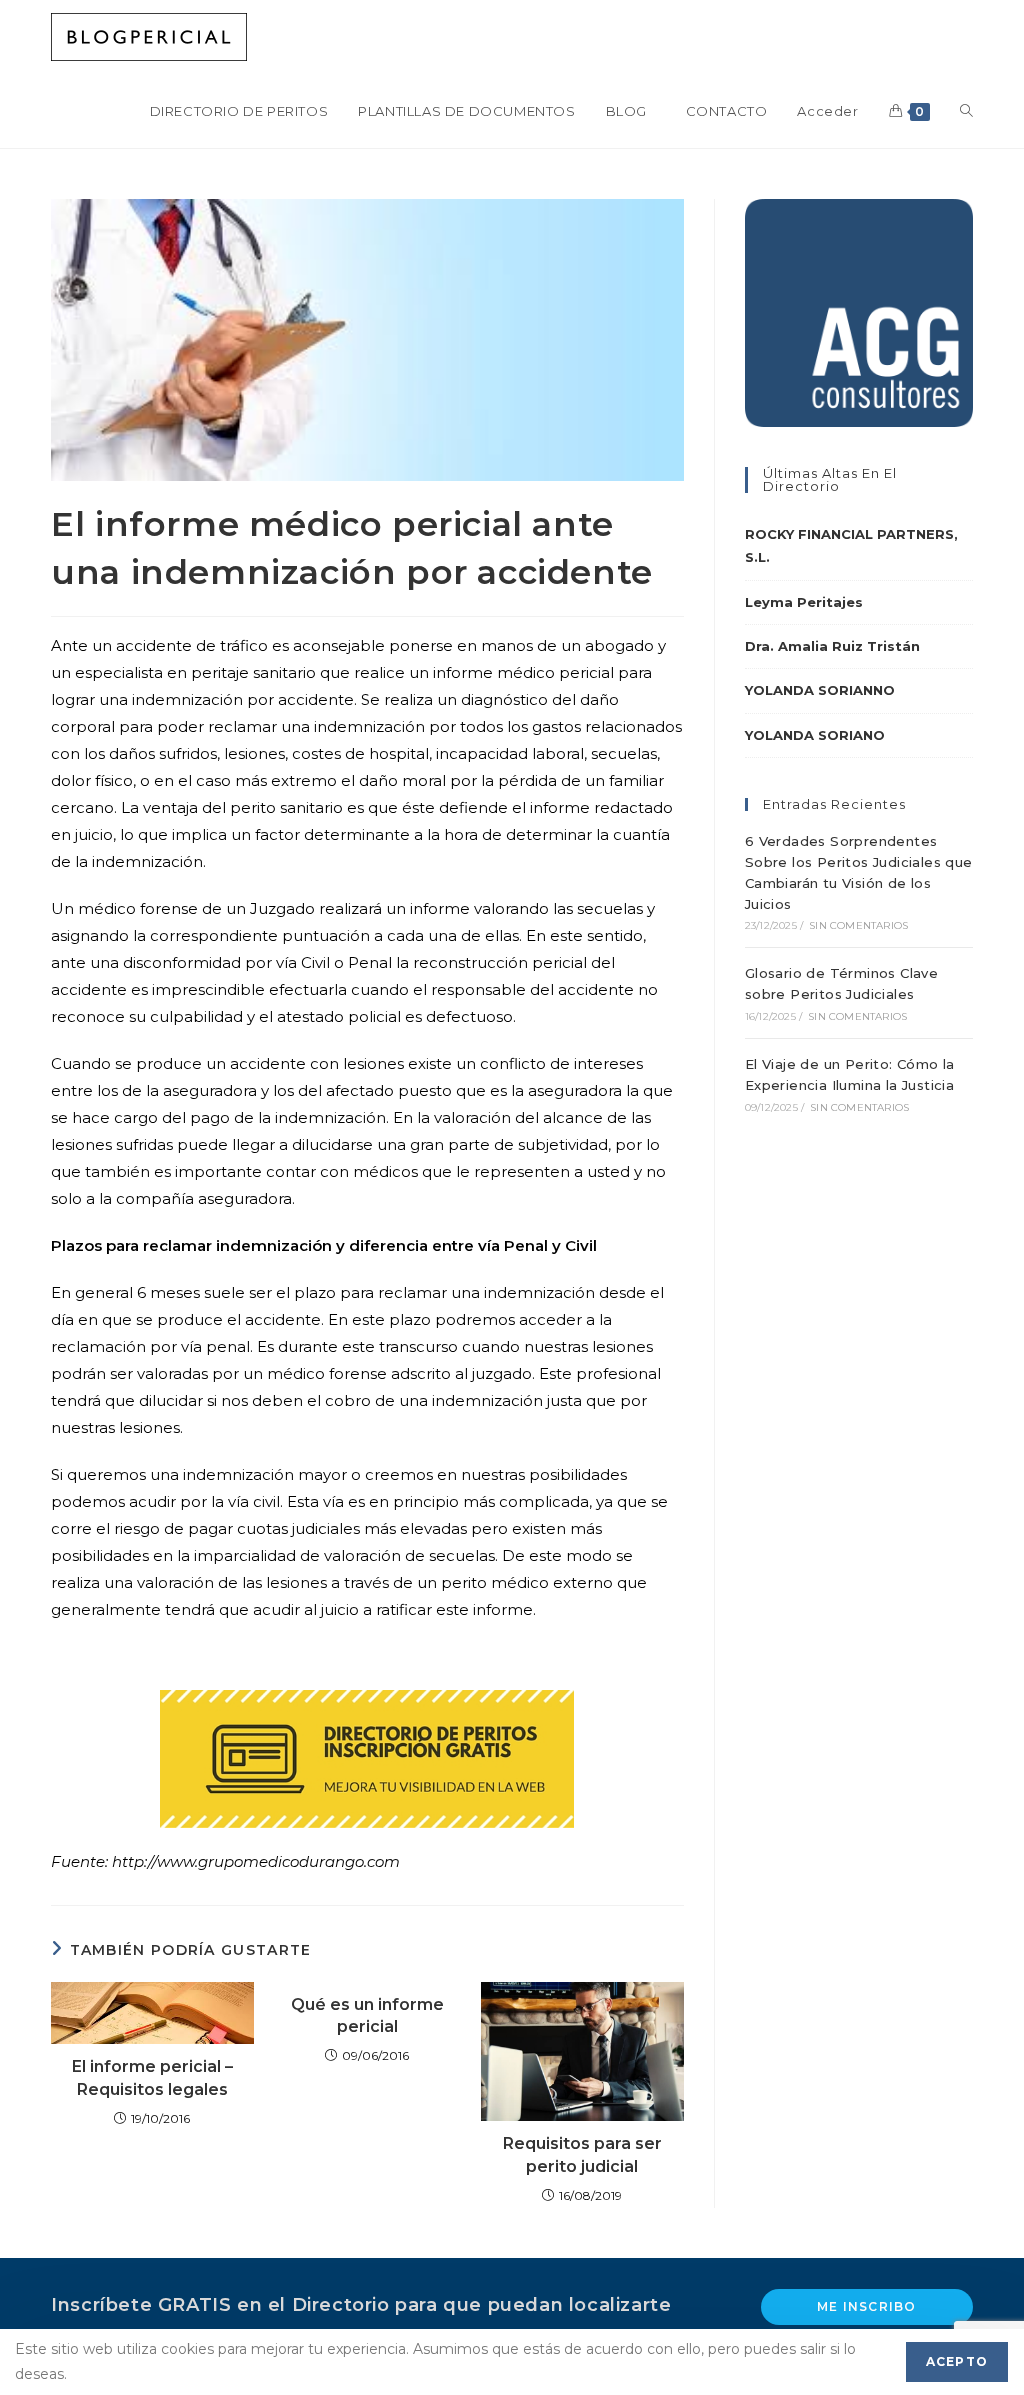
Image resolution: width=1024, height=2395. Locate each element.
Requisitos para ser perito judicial (582, 2154)
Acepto (957, 2361)
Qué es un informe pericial (367, 2015)
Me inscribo (866, 2306)
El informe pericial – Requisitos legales (152, 2077)
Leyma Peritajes (804, 602)
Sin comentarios (858, 925)
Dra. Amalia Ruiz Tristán (832, 646)
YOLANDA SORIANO (815, 735)
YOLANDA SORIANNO (820, 690)
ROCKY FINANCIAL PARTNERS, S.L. (851, 545)
